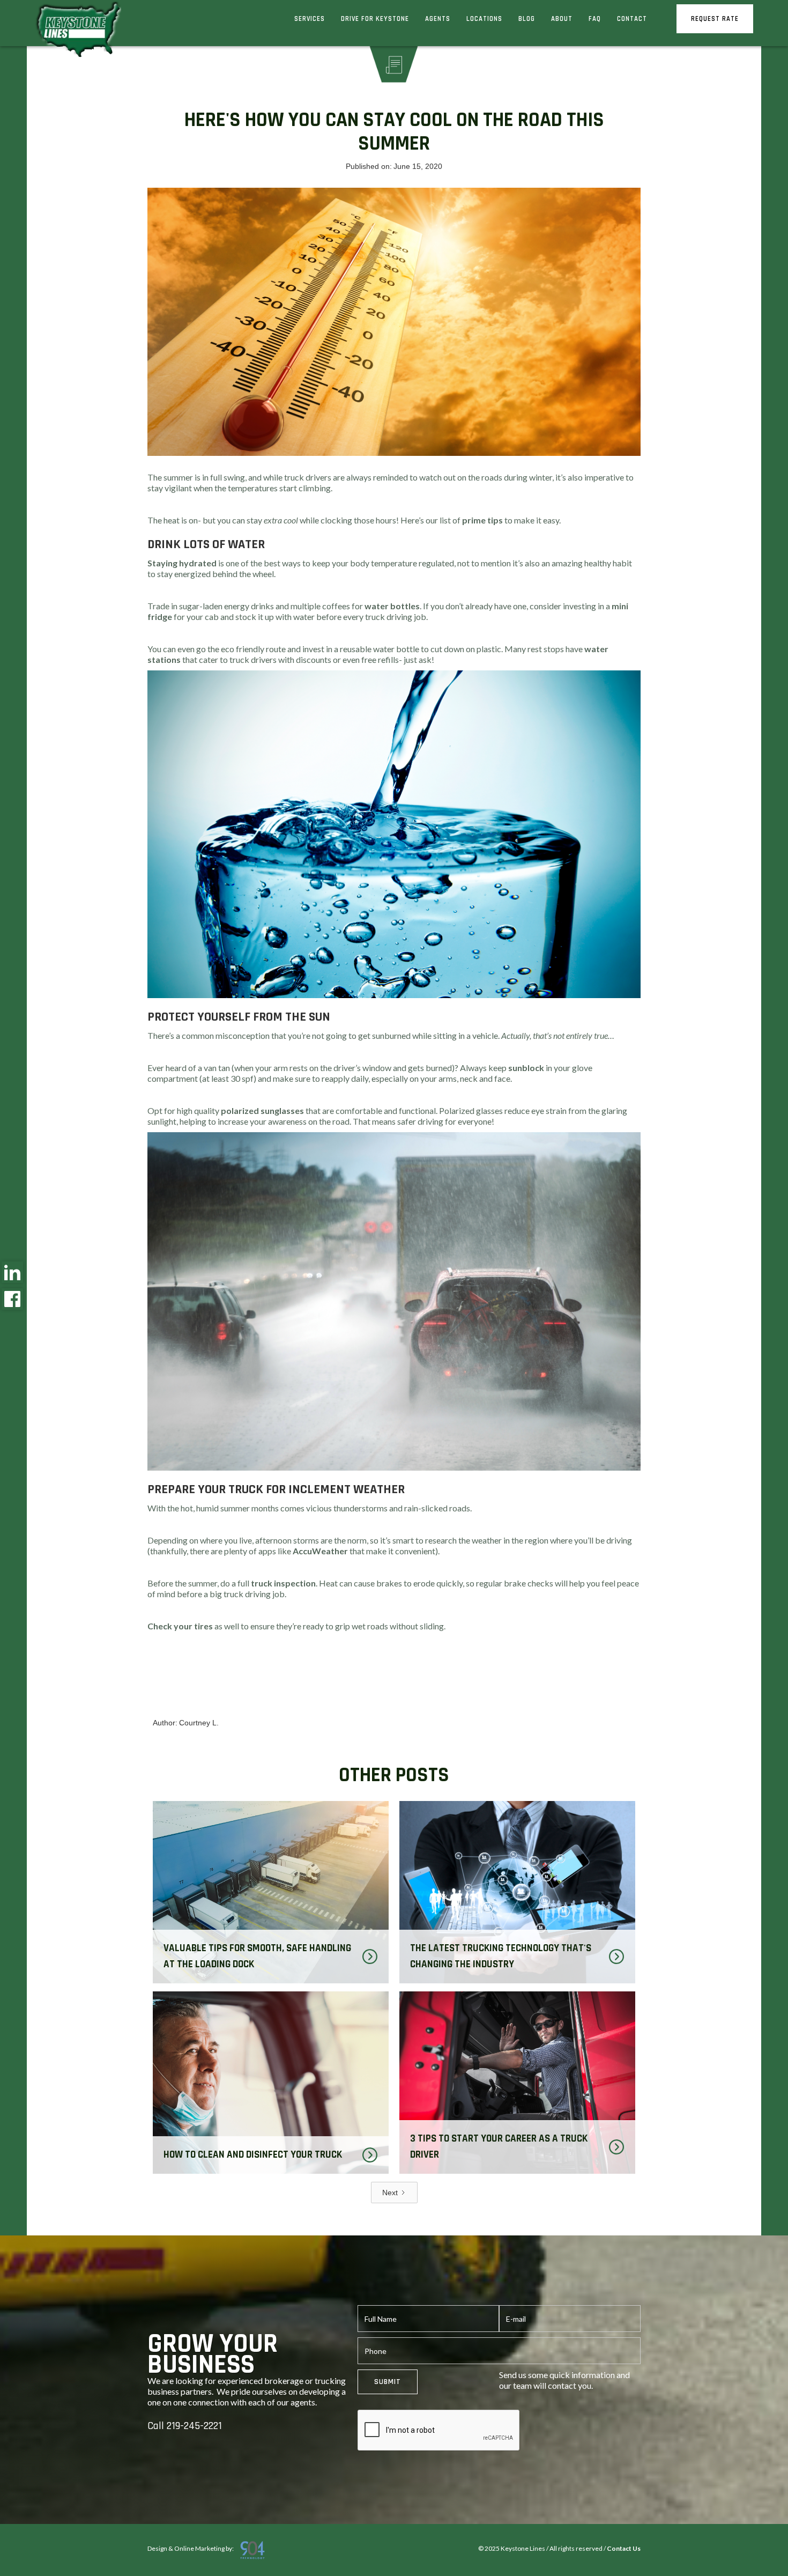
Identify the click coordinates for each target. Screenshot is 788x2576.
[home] (77, 32)
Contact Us (624, 2548)
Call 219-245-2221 (185, 2426)
